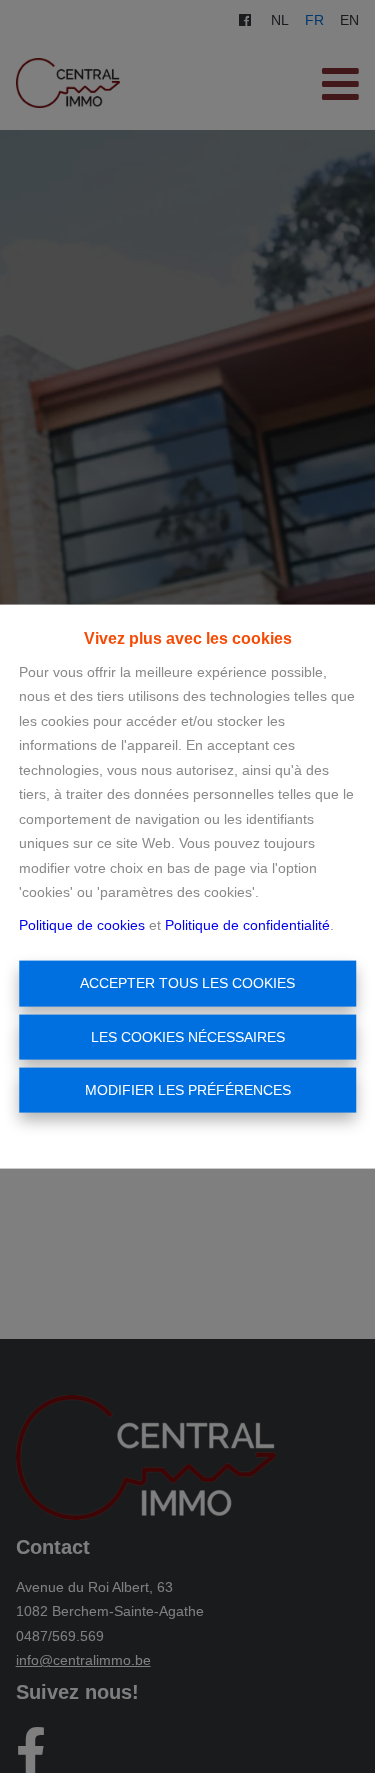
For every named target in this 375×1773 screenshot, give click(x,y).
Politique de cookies (82, 924)
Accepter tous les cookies (187, 983)
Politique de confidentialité (247, 924)
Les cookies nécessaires (188, 1036)
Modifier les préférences (188, 1090)
